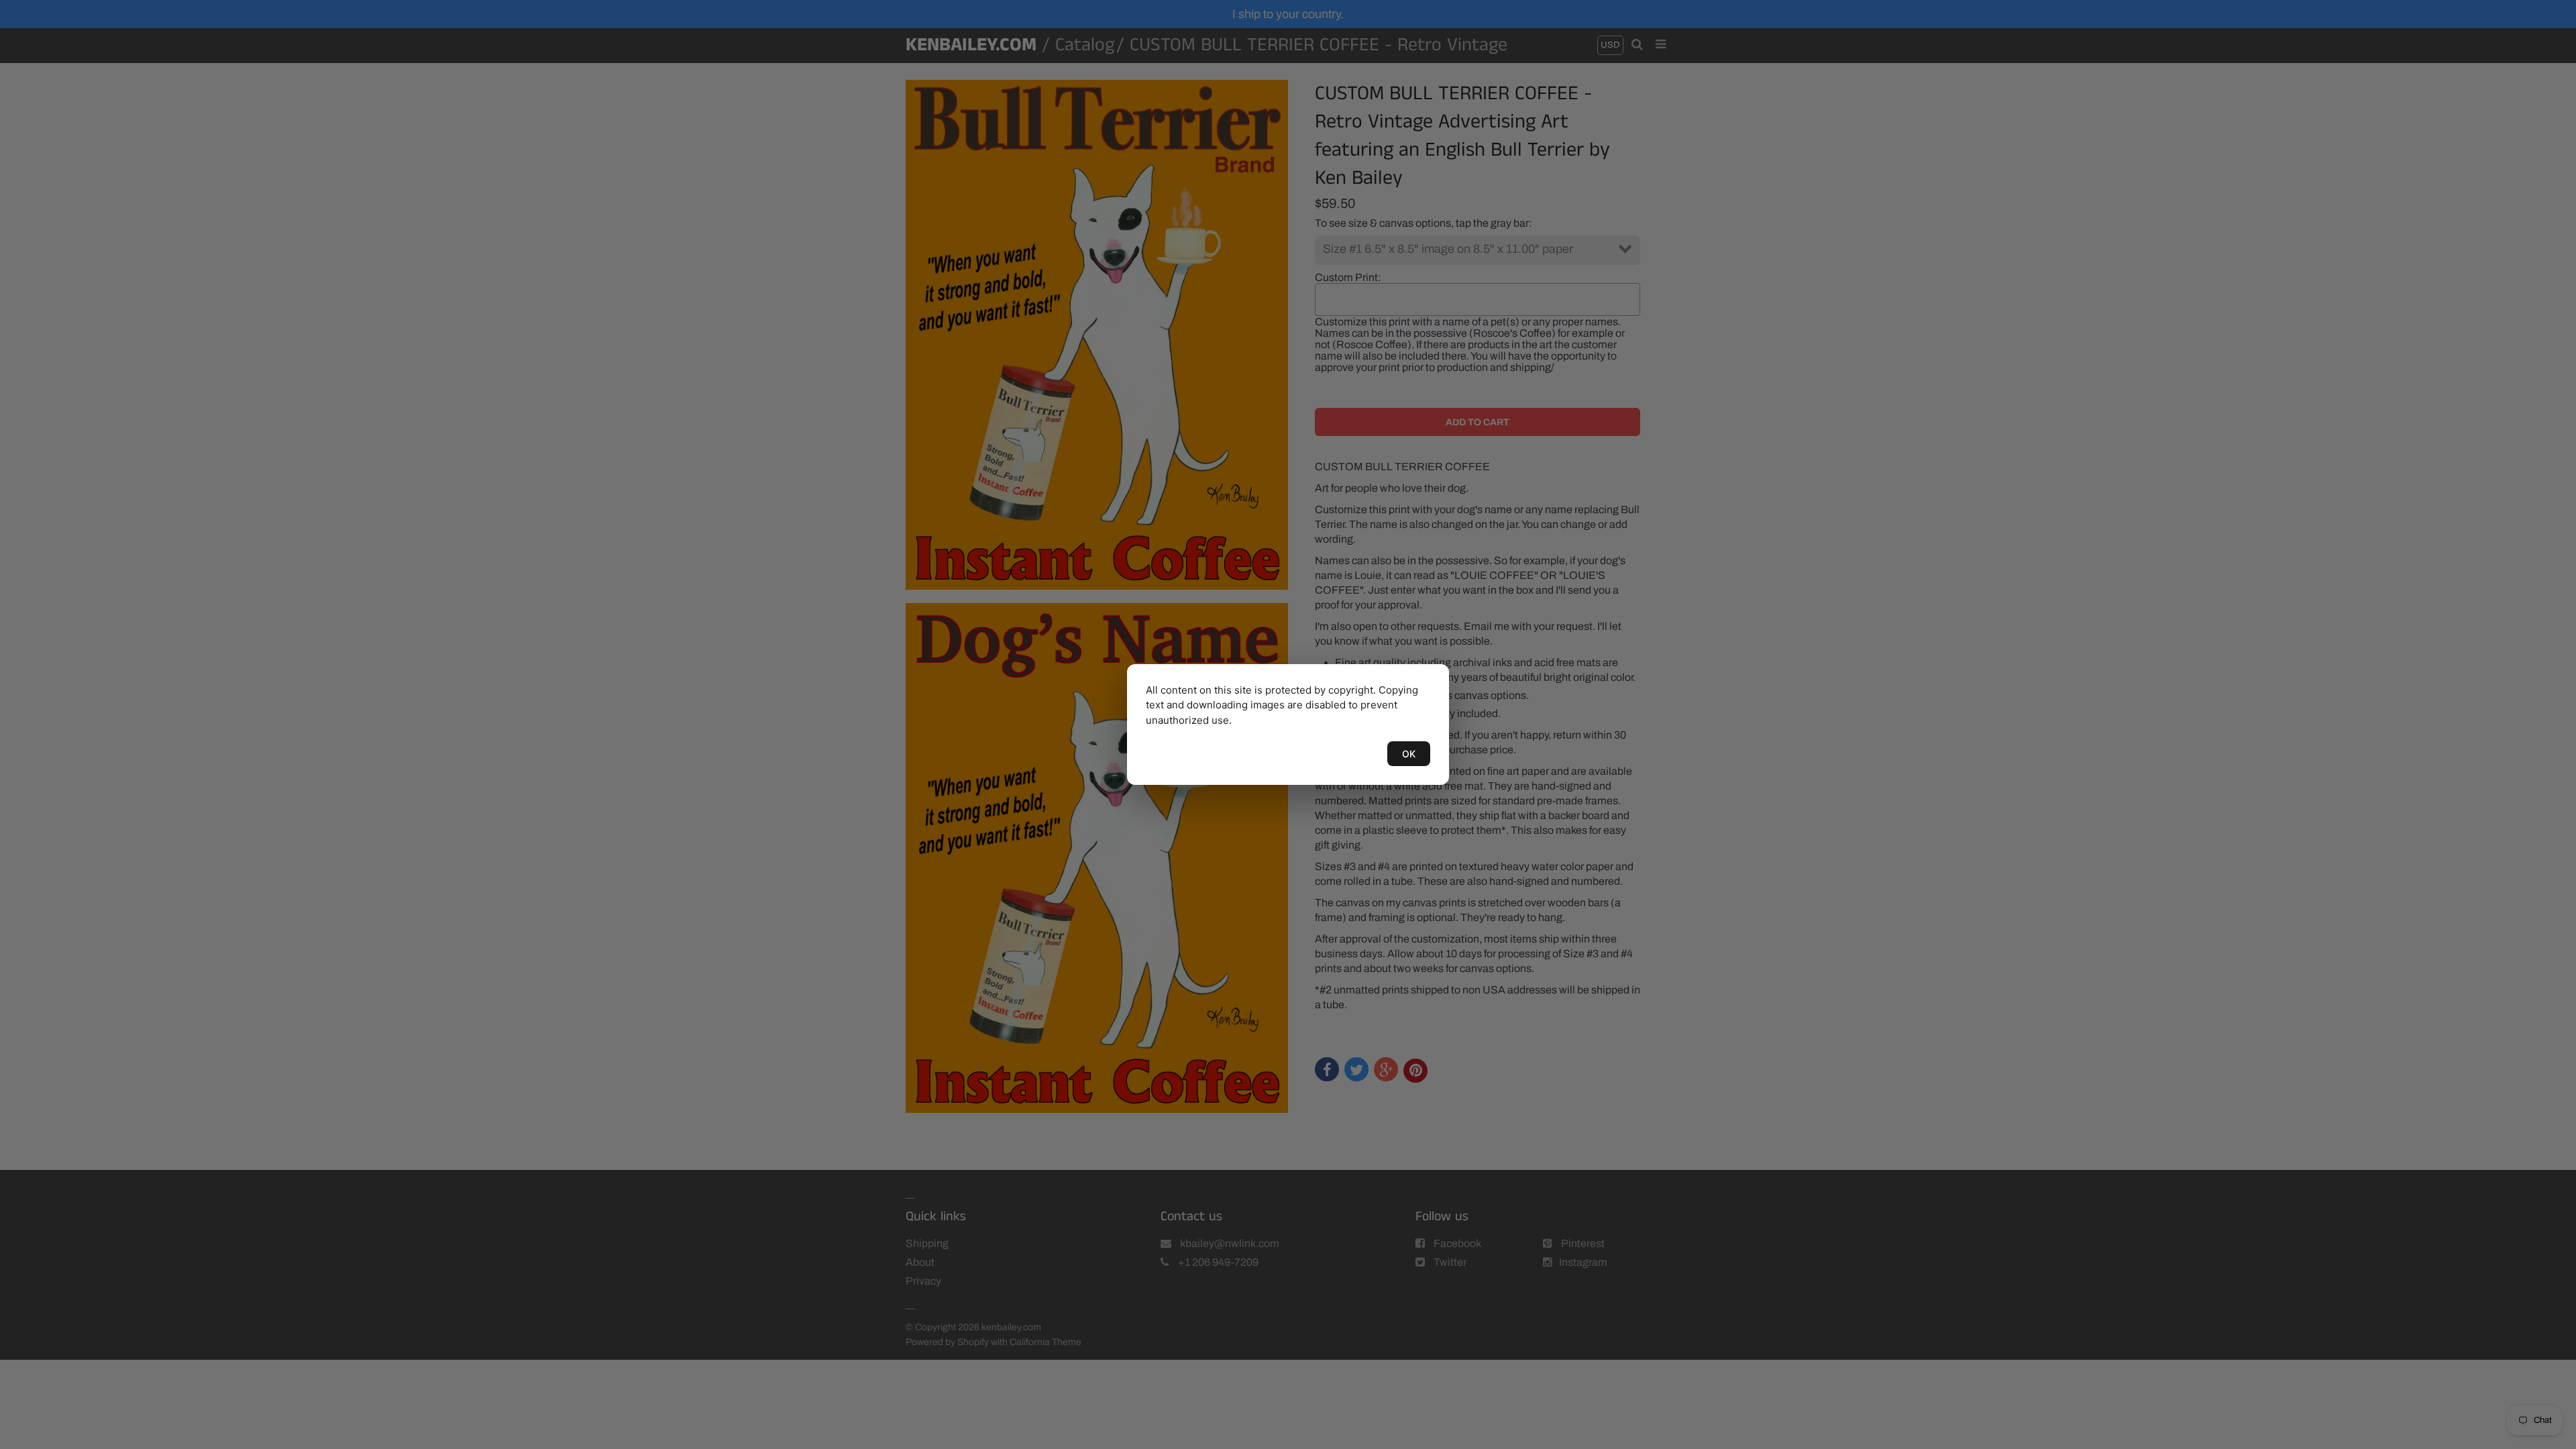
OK (1409, 754)
